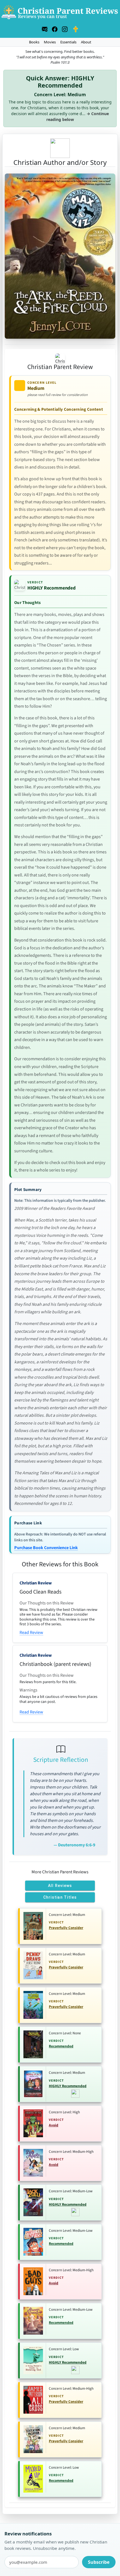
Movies (50, 42)
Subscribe (99, 2562)
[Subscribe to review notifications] (45, 28)
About (86, 42)
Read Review (31, 1633)
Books (34, 42)
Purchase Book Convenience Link (46, 1548)
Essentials (68, 42)
